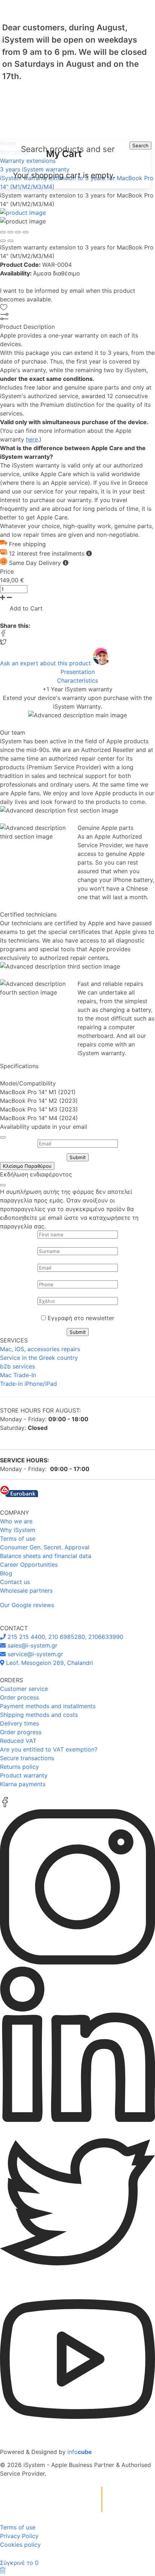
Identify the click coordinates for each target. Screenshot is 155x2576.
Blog (6, 1573)
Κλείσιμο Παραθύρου (27, 1166)
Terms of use (18, 1539)
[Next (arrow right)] (10, 241)
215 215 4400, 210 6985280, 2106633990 (65, 1637)
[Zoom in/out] (26, 232)
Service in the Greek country (39, 1358)
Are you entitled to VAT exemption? (49, 1749)
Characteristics (77, 680)
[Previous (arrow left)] (3, 241)
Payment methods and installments (48, 1706)
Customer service (24, 1689)
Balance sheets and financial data (46, 1556)
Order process (19, 1697)
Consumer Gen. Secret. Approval (45, 1547)
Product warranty (24, 1775)
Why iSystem (18, 1530)
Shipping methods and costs (39, 1715)
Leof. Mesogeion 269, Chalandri (49, 1663)
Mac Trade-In (18, 1375)
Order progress (21, 1732)
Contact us (15, 1582)
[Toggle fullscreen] (18, 232)
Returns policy (19, 1767)
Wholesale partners (26, 1591)
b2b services (17, 1366)
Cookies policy (20, 2545)
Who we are (16, 1521)
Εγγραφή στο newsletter (81, 1318)
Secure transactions (27, 1758)
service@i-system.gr (34, 1654)
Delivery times (19, 1723)
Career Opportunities (29, 1565)
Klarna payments (23, 1784)
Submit (78, 1157)
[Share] (10, 232)
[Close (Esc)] (3, 232)
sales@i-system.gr (32, 1645)
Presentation (78, 672)
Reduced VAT (18, 1741)
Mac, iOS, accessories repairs (40, 1349)
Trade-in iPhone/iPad (28, 1384)
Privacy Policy (19, 2536)
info (80, 2452)
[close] (3, 1137)
